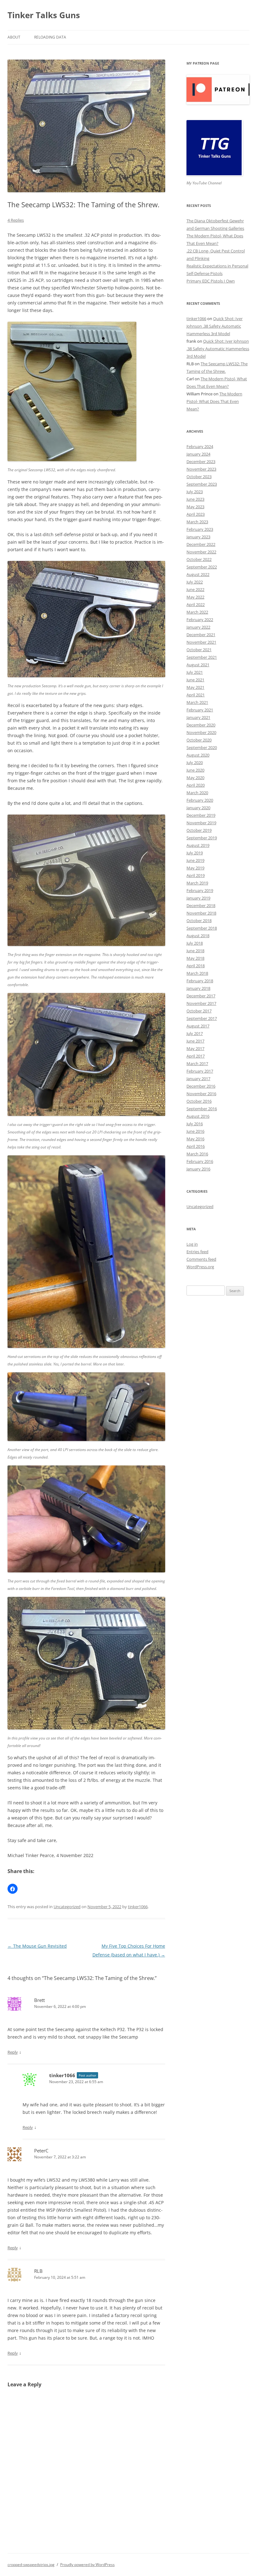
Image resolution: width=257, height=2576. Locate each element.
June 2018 (195, 951)
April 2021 (196, 695)
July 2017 (195, 1033)
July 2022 (195, 582)
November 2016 (201, 1094)
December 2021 (201, 635)
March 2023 (197, 522)
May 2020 (195, 778)
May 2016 (195, 1139)
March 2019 (197, 883)
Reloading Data (50, 37)
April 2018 (196, 966)
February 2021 (200, 710)
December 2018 (201, 905)
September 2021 (202, 657)
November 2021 (201, 642)
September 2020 (202, 747)
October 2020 (199, 740)
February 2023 (200, 529)
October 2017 (199, 1011)
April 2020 (196, 785)
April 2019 (196, 875)
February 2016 (200, 1161)
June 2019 (195, 860)
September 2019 (202, 838)
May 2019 (195, 868)
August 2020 (198, 755)
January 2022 (198, 627)
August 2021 (198, 665)
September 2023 (202, 484)
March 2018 (197, 973)
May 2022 (195, 597)
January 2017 (198, 1079)
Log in (192, 1244)
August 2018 (198, 936)
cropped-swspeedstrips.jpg (31, 2565)
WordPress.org (200, 1267)
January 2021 (198, 717)
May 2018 (195, 958)
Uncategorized (67, 1907)
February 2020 (200, 800)
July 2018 (195, 943)
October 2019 (199, 830)
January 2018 (198, 988)
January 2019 (198, 898)
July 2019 (195, 853)
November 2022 (201, 552)
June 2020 (195, 770)
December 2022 (201, 544)
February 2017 (200, 1071)
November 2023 (201, 469)
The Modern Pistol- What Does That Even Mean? (214, 401)
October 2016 (199, 1101)
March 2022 (197, 612)
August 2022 (198, 574)
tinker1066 (138, 1907)
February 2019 (200, 890)
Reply (13, 2052)
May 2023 (195, 507)
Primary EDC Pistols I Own (211, 281)
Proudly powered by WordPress (87, 2565)
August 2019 (198, 845)
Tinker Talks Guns (44, 15)
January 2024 (198, 454)
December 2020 (201, 725)
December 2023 (201, 462)
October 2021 (199, 650)
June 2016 (195, 1131)
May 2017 (195, 1048)
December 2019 (201, 815)
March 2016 (197, 1154)
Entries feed (197, 1252)
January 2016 (198, 1169)
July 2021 (195, 672)
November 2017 (201, 1003)
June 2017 (195, 1041)
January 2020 (198, 808)
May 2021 (195, 687)
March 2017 (197, 1064)
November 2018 (201, 913)
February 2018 (200, 981)
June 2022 (195, 589)
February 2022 (200, 620)
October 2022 (199, 559)
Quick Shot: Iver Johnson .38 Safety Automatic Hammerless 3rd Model (215, 326)
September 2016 (202, 1109)
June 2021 (195, 680)
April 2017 (196, 1056)
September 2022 (202, 567)
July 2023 (195, 492)
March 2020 (197, 793)
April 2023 (196, 514)
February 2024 (200, 446)
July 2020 (195, 763)
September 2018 (202, 928)
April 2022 (196, 604)
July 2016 (195, 1124)
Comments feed (201, 1259)
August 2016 (198, 1116)
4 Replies (16, 220)
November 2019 (201, 823)
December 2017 (201, 996)
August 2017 (198, 1026)
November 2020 (201, 732)
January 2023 (198, 537)
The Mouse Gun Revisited (37, 1946)
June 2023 (195, 499)
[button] (13, 1889)
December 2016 (201, 1086)
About (14, 37)
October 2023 (199, 477)
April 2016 (196, 1146)
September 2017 (202, 1018)
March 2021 (197, 702)
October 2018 (199, 921)
